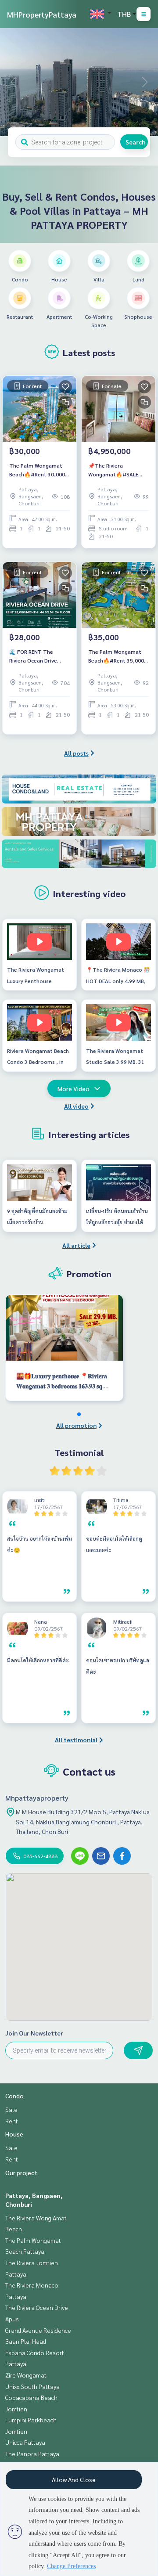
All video (76, 1106)
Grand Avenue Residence (38, 2330)
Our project (21, 2172)
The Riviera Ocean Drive (37, 2307)
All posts (76, 753)
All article (76, 1245)
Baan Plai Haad (26, 2341)
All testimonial (76, 1740)
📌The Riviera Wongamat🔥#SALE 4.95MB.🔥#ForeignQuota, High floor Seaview (115, 470)
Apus (12, 2319)
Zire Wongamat (26, 2375)
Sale (11, 2109)
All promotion (76, 1425)
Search (135, 142)
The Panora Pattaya (32, 2454)
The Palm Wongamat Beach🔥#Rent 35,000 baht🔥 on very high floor (116, 656)
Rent (12, 2121)
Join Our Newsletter (34, 2033)
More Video (74, 1088)
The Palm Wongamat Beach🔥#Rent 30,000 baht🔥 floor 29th (37, 470)
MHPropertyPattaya (42, 14)
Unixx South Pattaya (32, 2386)
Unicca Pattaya (25, 2442)
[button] (145, 82)
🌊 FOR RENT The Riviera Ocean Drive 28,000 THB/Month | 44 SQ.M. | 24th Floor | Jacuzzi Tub (38, 656)
